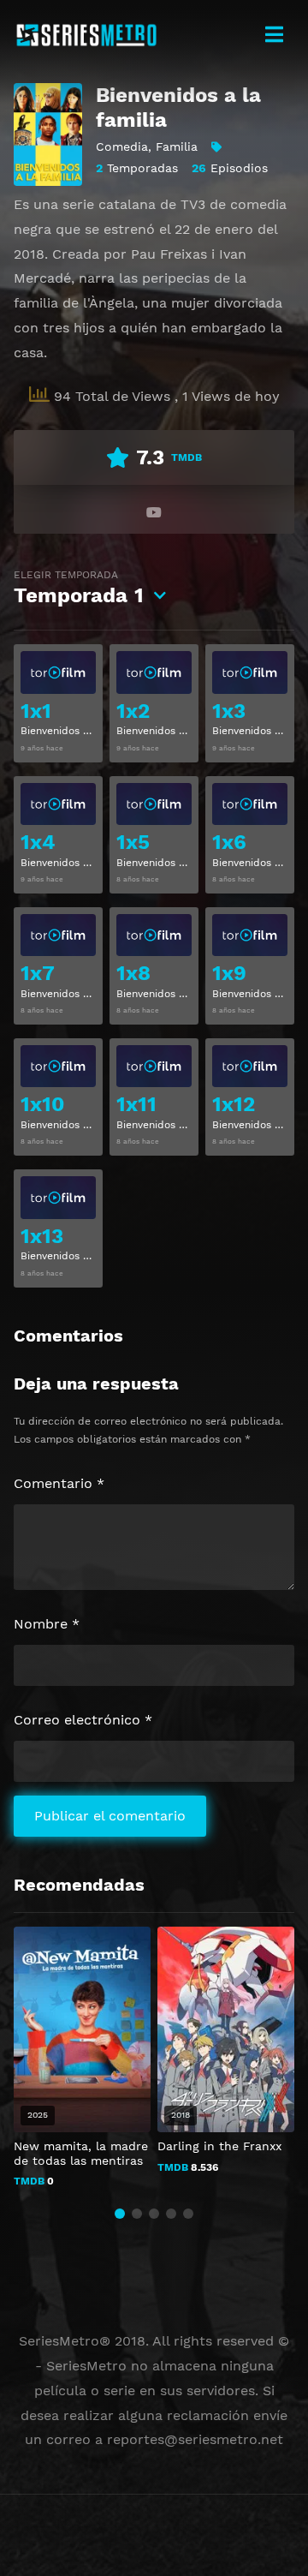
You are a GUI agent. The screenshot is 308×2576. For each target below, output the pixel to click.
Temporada (79, 588)
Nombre (47, 1624)
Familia (177, 146)
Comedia (122, 146)
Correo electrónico (83, 1720)
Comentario (59, 1483)
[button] (120, 2214)
